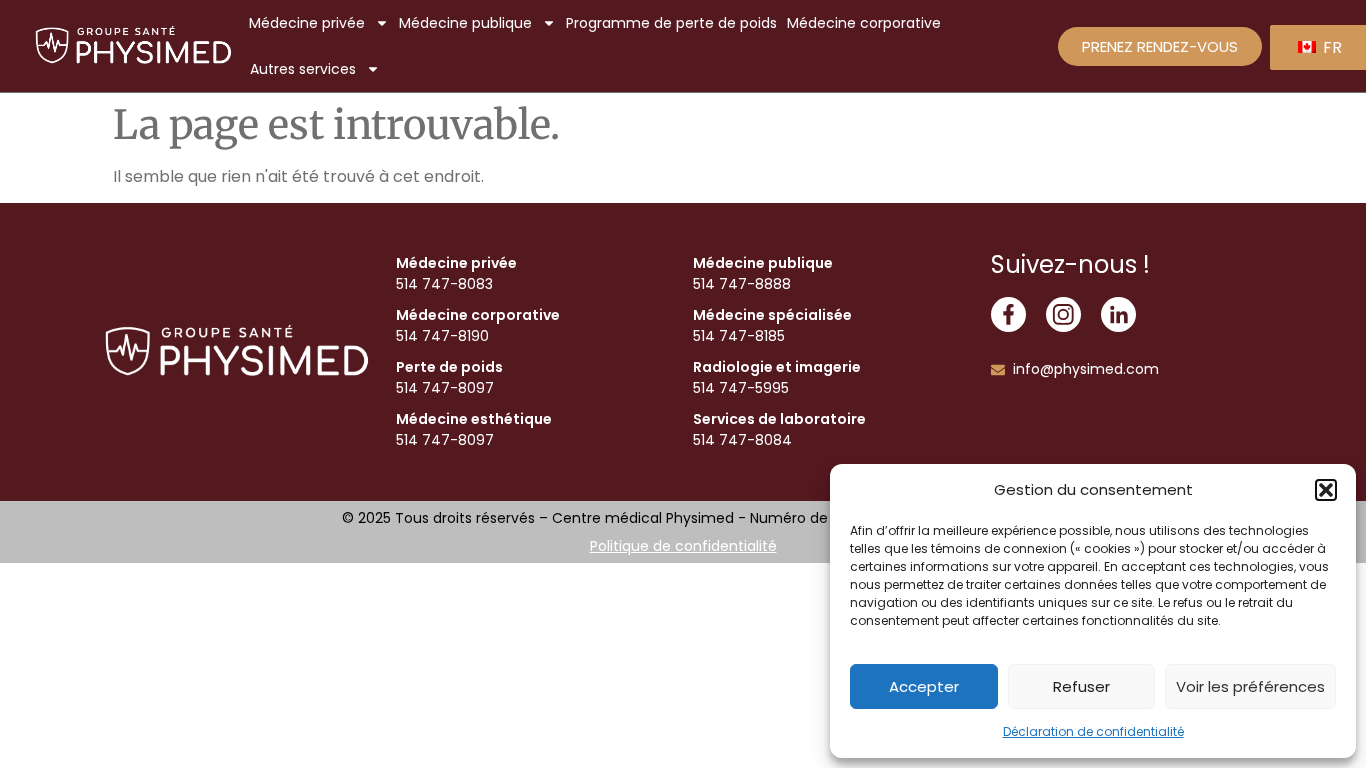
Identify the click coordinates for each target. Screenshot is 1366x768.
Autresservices (303, 69)
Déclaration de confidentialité (1093, 731)
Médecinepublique (465, 23)
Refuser (1081, 686)
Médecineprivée (307, 23)
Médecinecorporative (864, 23)
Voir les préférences (1250, 686)
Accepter (924, 686)
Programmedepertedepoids (671, 23)
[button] (1326, 490)
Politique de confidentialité (683, 546)
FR (1330, 47)
